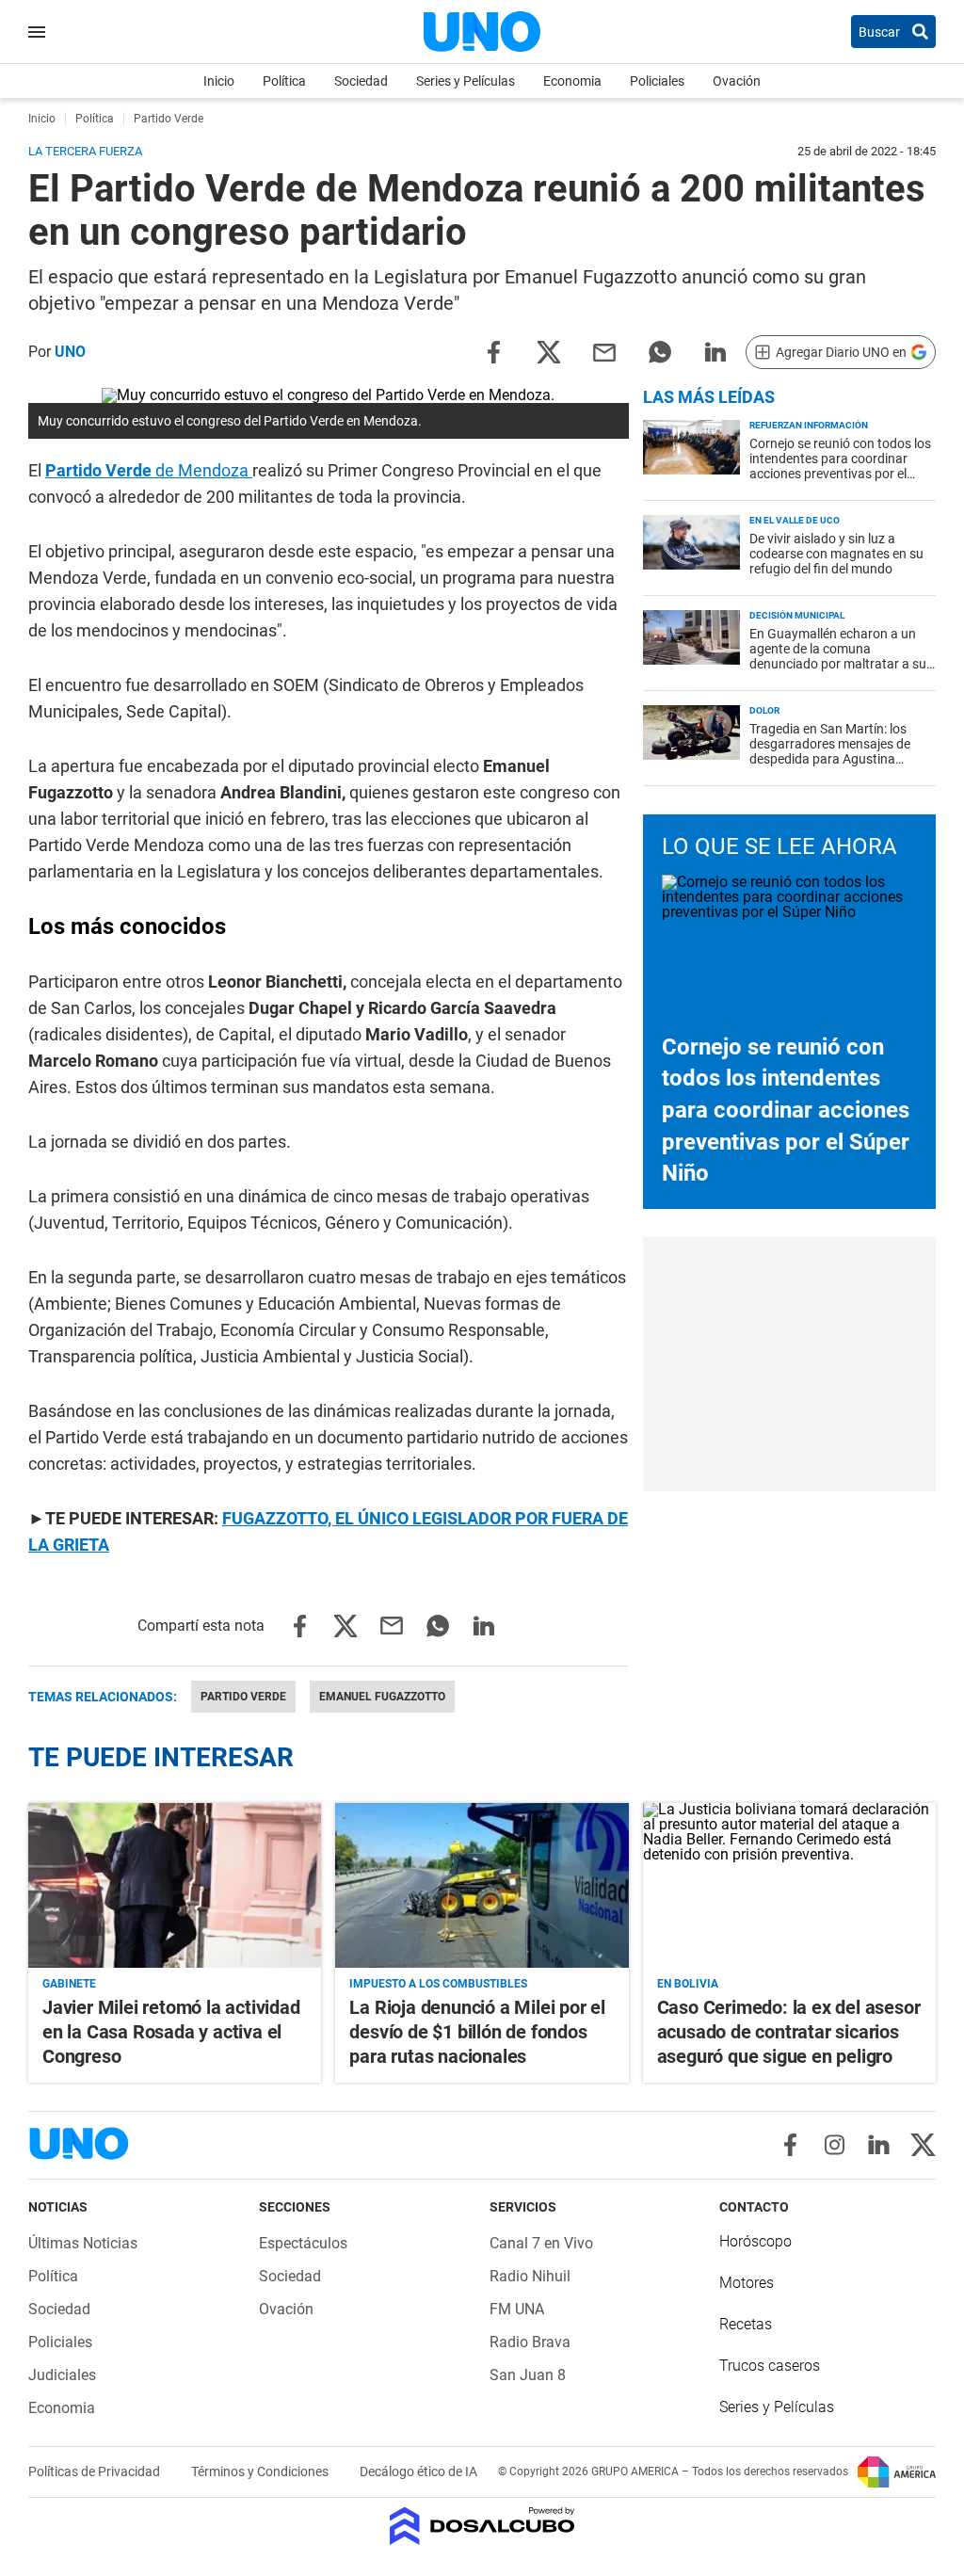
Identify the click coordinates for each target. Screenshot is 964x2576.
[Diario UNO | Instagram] (835, 2145)
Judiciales (62, 2375)
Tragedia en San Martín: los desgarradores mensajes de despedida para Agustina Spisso (830, 751)
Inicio (219, 81)
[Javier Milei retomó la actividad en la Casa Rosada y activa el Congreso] (175, 1885)
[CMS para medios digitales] (482, 2528)
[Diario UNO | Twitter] (923, 2145)
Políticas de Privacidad (96, 2471)
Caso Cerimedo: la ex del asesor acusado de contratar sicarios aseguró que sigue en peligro (789, 2032)
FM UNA (517, 2309)
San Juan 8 (528, 2375)
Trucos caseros (770, 2366)
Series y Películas (466, 81)
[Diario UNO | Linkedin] (879, 2145)
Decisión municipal (797, 615)
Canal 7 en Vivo (541, 2243)
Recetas (746, 2324)
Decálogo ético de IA (418, 2471)
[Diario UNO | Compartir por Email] (604, 351)
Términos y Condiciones (261, 2471)
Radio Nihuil (530, 2276)
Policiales (657, 81)
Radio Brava (530, 2342)
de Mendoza (149, 470)
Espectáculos (303, 2243)
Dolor (764, 710)
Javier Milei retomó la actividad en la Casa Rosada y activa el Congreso (171, 2032)
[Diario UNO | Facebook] (790, 2145)
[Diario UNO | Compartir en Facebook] (493, 351)
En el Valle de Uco (795, 520)
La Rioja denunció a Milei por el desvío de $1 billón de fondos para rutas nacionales (477, 2032)
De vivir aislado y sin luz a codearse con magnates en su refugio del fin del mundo (836, 554)
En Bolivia (688, 1984)
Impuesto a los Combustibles (438, 1984)
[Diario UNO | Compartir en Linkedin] (715, 351)
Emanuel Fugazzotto (382, 1697)
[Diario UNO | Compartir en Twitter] (549, 351)
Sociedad (361, 81)
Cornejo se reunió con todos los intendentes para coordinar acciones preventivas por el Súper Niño (840, 466)
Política (284, 81)
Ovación (737, 81)
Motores (747, 2283)
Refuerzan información (809, 425)
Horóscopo (755, 2241)
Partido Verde (243, 1697)
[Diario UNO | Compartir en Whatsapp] (660, 351)
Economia (572, 81)
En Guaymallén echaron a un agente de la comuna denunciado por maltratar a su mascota (838, 656)
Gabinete (69, 1984)
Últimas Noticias (83, 2243)
